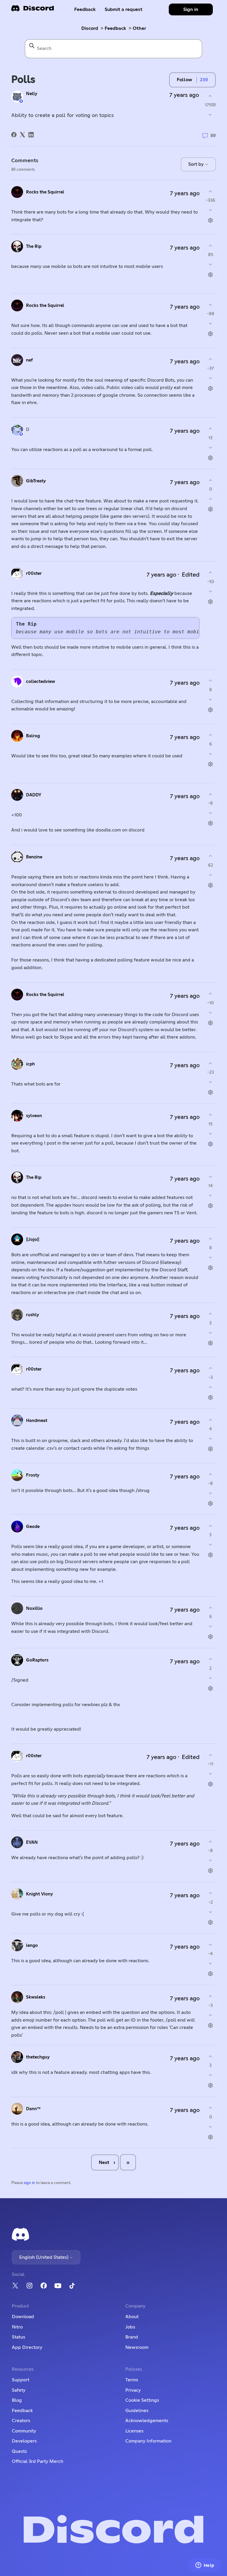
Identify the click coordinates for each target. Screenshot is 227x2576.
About (132, 2317)
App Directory (27, 2347)
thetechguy (38, 2057)
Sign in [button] (191, 9)
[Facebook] (14, 135)
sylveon (34, 1116)
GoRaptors (37, 1660)
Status (18, 2337)
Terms (132, 2380)
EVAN (32, 1842)
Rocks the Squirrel (45, 192)
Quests (19, 2451)
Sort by (197, 164)
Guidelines (137, 2411)
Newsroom (137, 2347)
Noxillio (34, 1608)
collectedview (40, 682)
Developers (24, 2441)
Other (139, 28)
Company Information (148, 2441)
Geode (33, 1527)
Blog (17, 2400)
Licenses (134, 2431)
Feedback (85, 9)
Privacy (133, 2390)
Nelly (32, 94)
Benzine (34, 857)
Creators (21, 2421)
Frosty (33, 1475)
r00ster (34, 573)
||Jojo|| (33, 1240)
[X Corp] (22, 135)
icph (30, 1064)
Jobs (130, 2327)
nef (29, 360)
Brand (132, 2337)
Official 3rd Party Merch (38, 2461)
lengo (32, 1946)
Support (21, 2380)
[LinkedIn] (31, 135)
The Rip (34, 246)
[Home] (33, 10)
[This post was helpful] (210, 96)
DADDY (34, 795)
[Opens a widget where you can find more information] (205, 2566)
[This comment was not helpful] (211, 210)
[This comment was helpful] (211, 191)
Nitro (17, 2327)
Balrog (33, 736)
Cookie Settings (142, 2400)
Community (24, 2431)
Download (23, 2317)
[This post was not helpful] (210, 115)
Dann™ (33, 2109)
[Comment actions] (211, 221)
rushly (33, 1315)
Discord (90, 28)
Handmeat (37, 1421)
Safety (19, 2390)
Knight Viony (39, 1894)
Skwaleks (36, 1997)
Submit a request (124, 9)
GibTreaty (36, 481)
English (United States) (44, 2257)
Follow (184, 80)
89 (213, 135)
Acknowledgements (147, 2421)
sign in (29, 2183)
